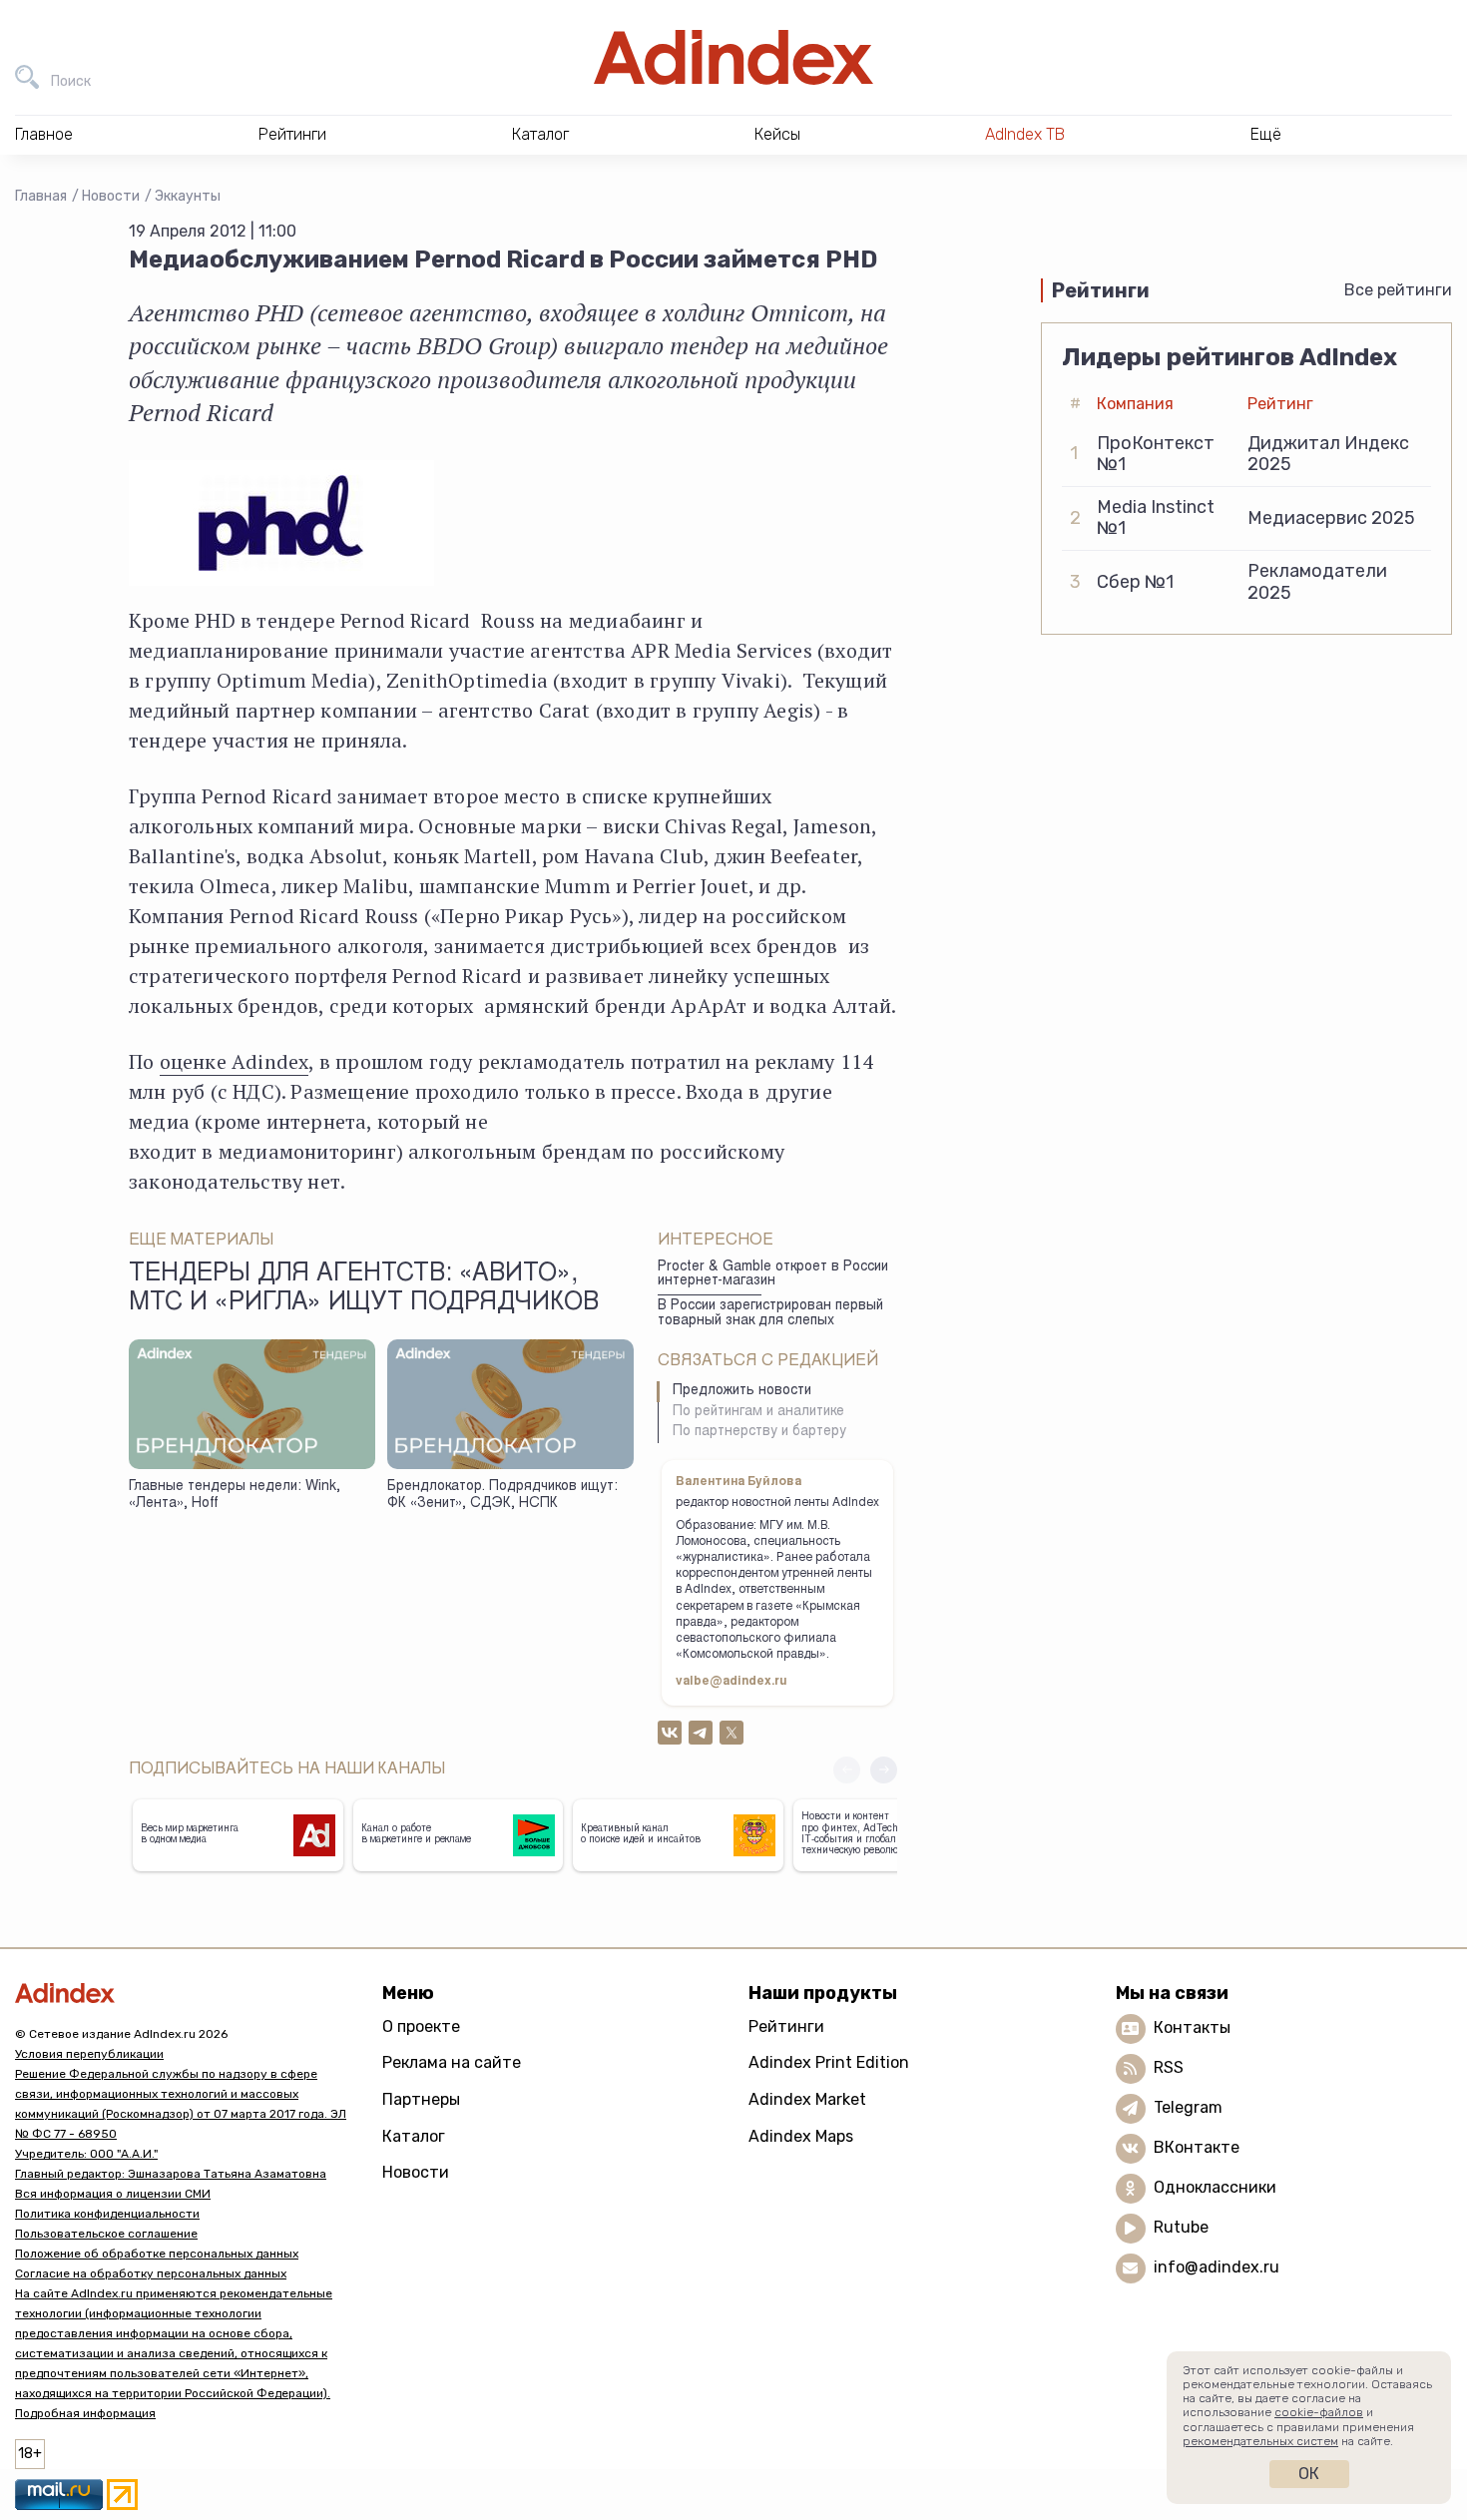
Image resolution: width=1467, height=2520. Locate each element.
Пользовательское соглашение (106, 2234)
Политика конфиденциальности (107, 2214)
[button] (884, 1770)
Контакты (1192, 2027)
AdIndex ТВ (1025, 134)
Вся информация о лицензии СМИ (113, 2194)
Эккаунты (188, 196)
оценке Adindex (235, 1061)
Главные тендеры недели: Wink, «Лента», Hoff (235, 1496)
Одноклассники (1215, 2187)
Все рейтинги (1398, 290)
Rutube (1181, 2227)
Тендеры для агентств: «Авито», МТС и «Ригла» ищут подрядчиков (364, 1289)
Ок (1309, 2474)
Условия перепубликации (89, 2054)
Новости (111, 196)
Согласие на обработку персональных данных (151, 2273)
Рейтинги (786, 2026)
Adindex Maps (801, 2136)
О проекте (421, 2026)
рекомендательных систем (1260, 2441)
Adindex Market (807, 2099)
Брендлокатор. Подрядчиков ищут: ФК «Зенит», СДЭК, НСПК (502, 1496)
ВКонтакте (1197, 2147)
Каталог (414, 2136)
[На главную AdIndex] (733, 57)
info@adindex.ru (1217, 2267)
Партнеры (421, 2099)
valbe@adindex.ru (732, 1682)
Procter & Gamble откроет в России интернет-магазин (773, 1275)
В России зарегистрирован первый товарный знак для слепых (770, 1314)
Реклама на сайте (452, 2062)
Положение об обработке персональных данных (157, 2254)
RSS (1169, 2067)
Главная (41, 196)
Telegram (1188, 2107)
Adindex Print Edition (829, 2062)
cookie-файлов (1319, 2412)
